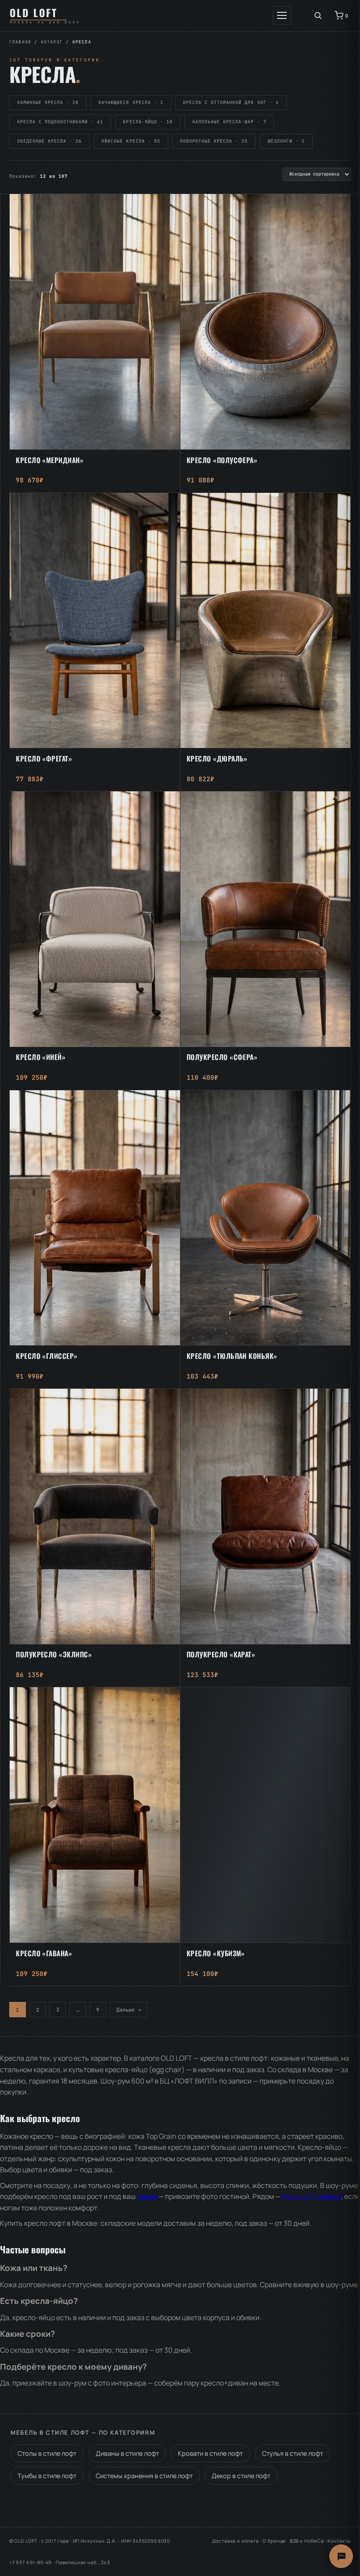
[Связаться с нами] (341, 2556)
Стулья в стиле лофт (293, 2453)
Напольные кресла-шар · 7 (229, 122)
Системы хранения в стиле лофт (144, 2476)
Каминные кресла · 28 (48, 102)
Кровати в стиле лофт (210, 2453)
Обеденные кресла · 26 (50, 141)
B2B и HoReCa (307, 2541)
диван (147, 2196)
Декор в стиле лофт (241, 2476)
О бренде (274, 2541)
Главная (20, 42)
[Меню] (282, 15)
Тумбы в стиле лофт (47, 2476)
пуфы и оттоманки (311, 2196)
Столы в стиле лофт (47, 2453)
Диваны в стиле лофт (127, 2453)
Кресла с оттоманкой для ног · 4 (231, 102)
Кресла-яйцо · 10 (148, 122)
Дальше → (129, 2010)
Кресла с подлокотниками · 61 (60, 122)
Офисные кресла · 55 (131, 141)
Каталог (52, 42)
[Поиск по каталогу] (318, 15)
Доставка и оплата (236, 2541)
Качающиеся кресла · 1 (131, 102)
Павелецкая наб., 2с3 (83, 2562)
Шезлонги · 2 (286, 141)
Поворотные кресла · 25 (214, 141)
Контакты (339, 2541)
